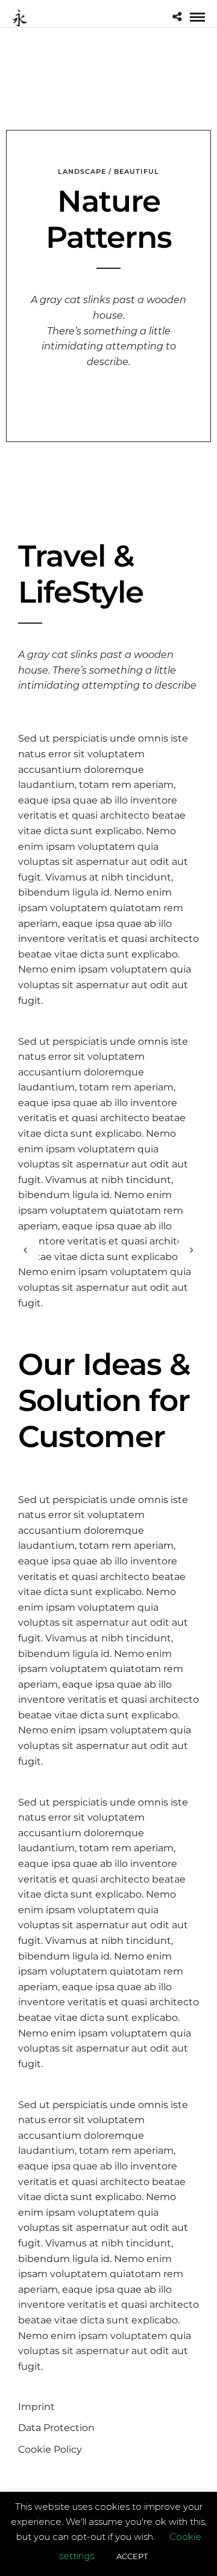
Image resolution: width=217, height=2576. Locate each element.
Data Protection (56, 2428)
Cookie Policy (50, 2449)
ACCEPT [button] (132, 2556)
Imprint (36, 2407)
